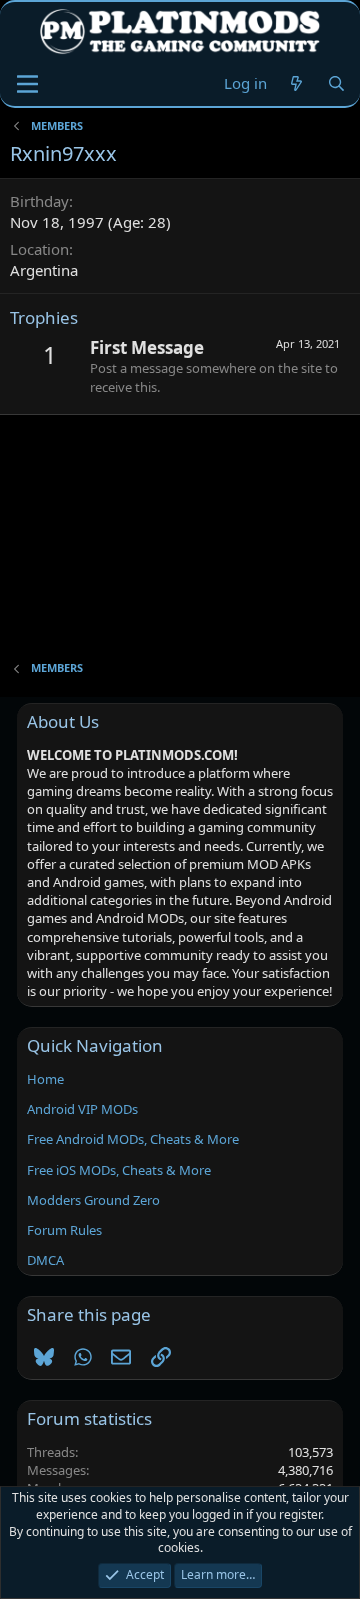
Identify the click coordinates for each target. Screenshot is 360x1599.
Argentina (44, 270)
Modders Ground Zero (93, 1200)
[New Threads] (296, 83)
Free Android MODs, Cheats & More (133, 1139)
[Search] (336, 83)
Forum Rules (64, 1230)
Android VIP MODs (82, 1109)
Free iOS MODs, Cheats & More (119, 1170)
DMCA (45, 1260)
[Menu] (27, 84)
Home (45, 1079)
